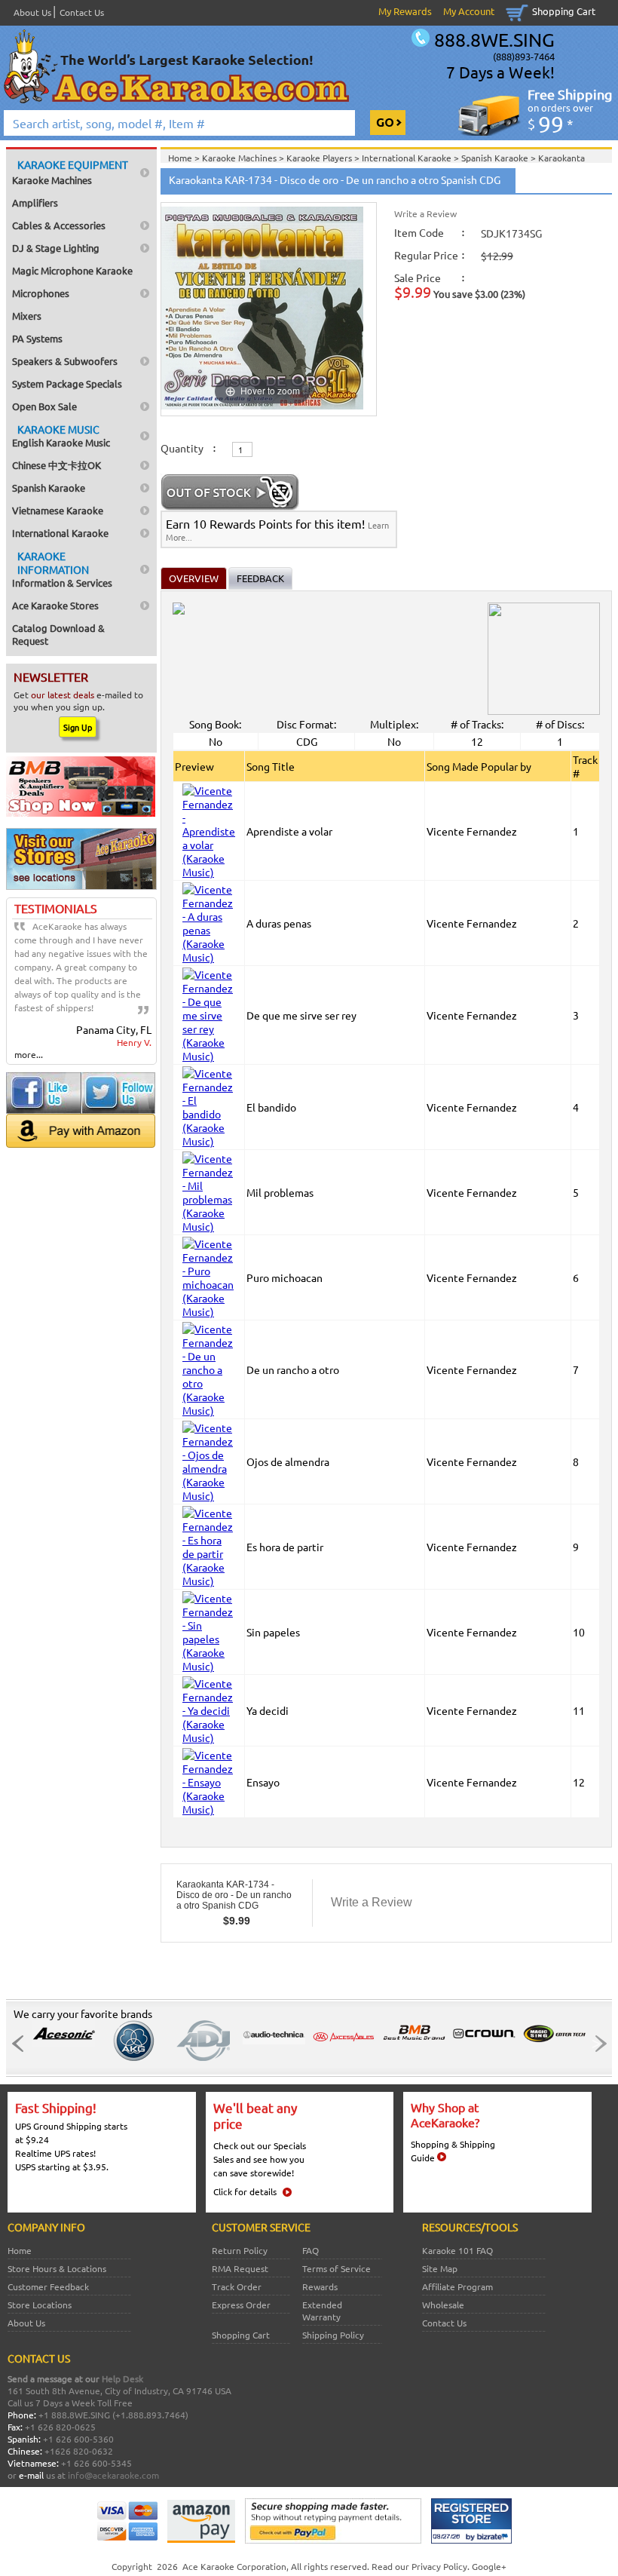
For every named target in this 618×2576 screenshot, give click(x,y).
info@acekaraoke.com (113, 2475)
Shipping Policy (333, 2335)
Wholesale (443, 2305)
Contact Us (82, 12)
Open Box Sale (44, 406)
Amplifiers (35, 202)
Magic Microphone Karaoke (72, 270)
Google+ (489, 2566)
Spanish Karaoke (49, 488)
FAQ (311, 2250)
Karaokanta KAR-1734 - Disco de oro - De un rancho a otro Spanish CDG (234, 1895)
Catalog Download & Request (58, 634)
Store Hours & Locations (57, 2268)
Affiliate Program (457, 2286)
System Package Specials (67, 383)
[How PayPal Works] (333, 2540)
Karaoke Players (320, 158)
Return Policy (240, 2250)
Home (20, 2250)
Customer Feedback (48, 2286)
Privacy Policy (439, 2566)
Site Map (440, 2268)
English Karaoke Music (61, 435)
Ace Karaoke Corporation (234, 2566)
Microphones (41, 293)
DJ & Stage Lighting (56, 248)
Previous (22, 2044)
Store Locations (40, 2305)
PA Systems (37, 338)
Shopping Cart (564, 11)
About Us (32, 12)
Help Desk (122, 2378)
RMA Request (240, 2268)
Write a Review (425, 213)
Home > (185, 158)
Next (596, 2044)
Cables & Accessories (59, 225)
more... (29, 1054)
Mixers (27, 316)
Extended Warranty (322, 2311)
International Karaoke (60, 533)
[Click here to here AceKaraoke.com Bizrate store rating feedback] (471, 2540)
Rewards (320, 2286)
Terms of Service (337, 2268)
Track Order (237, 2286)
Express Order (241, 2305)
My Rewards (405, 11)
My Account (469, 11)
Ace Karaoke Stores (55, 605)
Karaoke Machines (70, 172)
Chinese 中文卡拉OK (57, 465)
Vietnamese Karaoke (58, 510)
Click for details (245, 2191)
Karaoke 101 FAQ (457, 2250)
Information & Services (62, 569)
